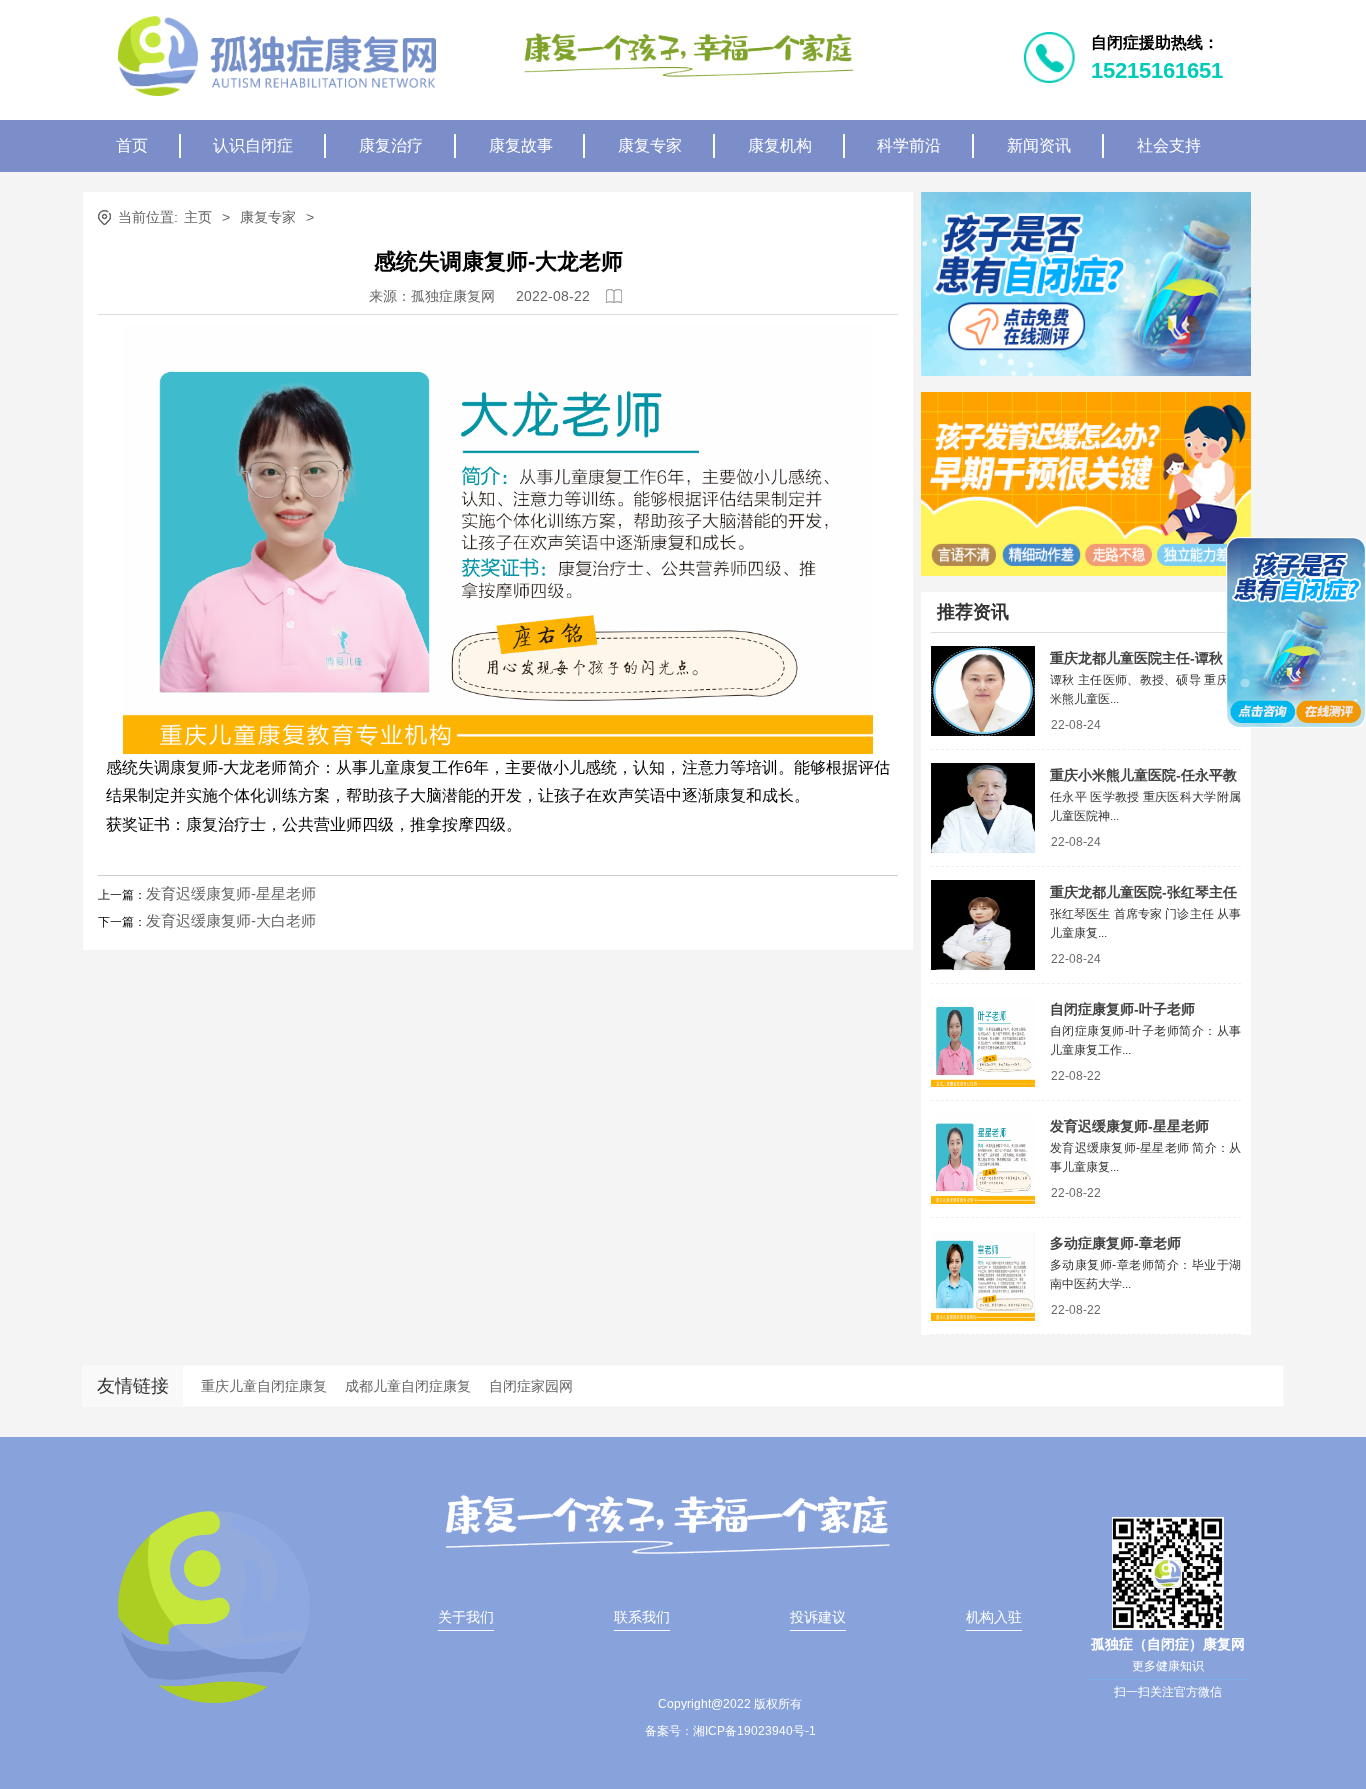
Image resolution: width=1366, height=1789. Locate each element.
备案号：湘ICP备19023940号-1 (730, 1731)
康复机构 (780, 145)
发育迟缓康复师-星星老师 (231, 893)
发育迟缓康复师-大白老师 (231, 920)
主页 (198, 217)
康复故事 (521, 145)
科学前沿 (909, 145)
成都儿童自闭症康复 (408, 1386)
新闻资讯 (1039, 145)
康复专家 (650, 145)
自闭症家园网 (531, 1386)
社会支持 (1169, 145)
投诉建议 (818, 1617)
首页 (132, 145)
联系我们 (642, 1617)
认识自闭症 (253, 145)
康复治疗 (391, 145)
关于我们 (466, 1617)
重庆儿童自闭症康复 (264, 1386)
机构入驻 (994, 1617)
